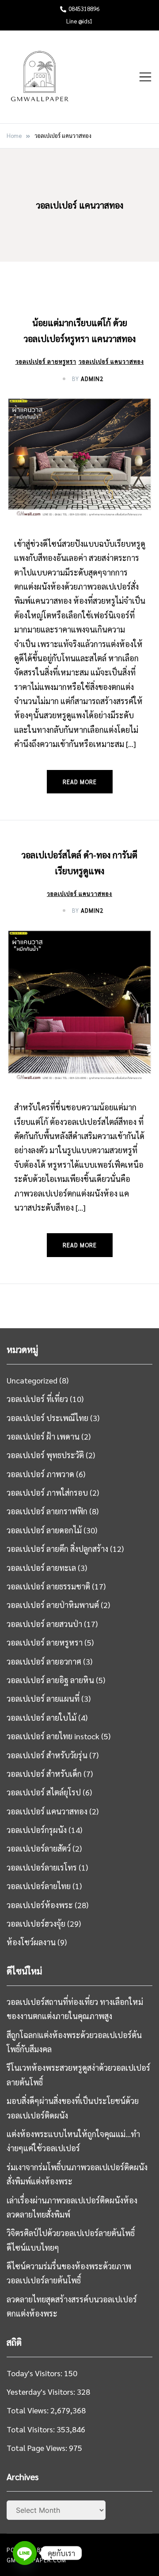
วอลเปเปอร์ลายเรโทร (42, 1867)
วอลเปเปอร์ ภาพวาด (40, 1474)
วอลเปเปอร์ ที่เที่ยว (37, 1399)
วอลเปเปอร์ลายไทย (39, 1886)
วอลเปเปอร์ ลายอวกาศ (44, 1661)
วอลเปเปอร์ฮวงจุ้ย (36, 1923)
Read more (80, 782)
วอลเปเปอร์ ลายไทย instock (53, 1736)
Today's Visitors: (35, 2373)
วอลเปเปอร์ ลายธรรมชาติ (48, 1586)
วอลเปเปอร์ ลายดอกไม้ (44, 1530)
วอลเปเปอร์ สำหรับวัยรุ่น (47, 1755)
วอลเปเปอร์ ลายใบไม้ (42, 1717)
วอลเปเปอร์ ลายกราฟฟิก (47, 1511)
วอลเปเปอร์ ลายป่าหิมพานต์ (53, 1605)
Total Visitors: (32, 2429)
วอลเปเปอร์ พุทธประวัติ (45, 1455)
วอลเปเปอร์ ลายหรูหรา (46, 361)
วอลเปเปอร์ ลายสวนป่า (44, 1624)
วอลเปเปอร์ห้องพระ (40, 1905)
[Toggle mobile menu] (145, 77)
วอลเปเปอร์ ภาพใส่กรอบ (47, 1492)
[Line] (25, 2553)
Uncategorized (32, 1380)
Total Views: (28, 2410)
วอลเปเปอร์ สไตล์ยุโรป (44, 1792)
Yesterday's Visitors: (42, 2391)
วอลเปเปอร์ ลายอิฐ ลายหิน (50, 1680)
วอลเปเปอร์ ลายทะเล (41, 1568)
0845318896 (84, 9)
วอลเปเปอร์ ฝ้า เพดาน (43, 1436)
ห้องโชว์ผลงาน (31, 1942)
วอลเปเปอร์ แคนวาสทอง (111, 361)
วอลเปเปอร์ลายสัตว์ (39, 1848)
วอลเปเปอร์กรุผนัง (37, 1830)
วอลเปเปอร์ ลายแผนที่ (43, 1698)
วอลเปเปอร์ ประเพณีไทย (47, 1418)
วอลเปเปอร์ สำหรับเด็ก (44, 1774)
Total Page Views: (38, 2448)
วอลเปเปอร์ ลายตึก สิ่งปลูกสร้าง (57, 1549)
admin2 (92, 379)
